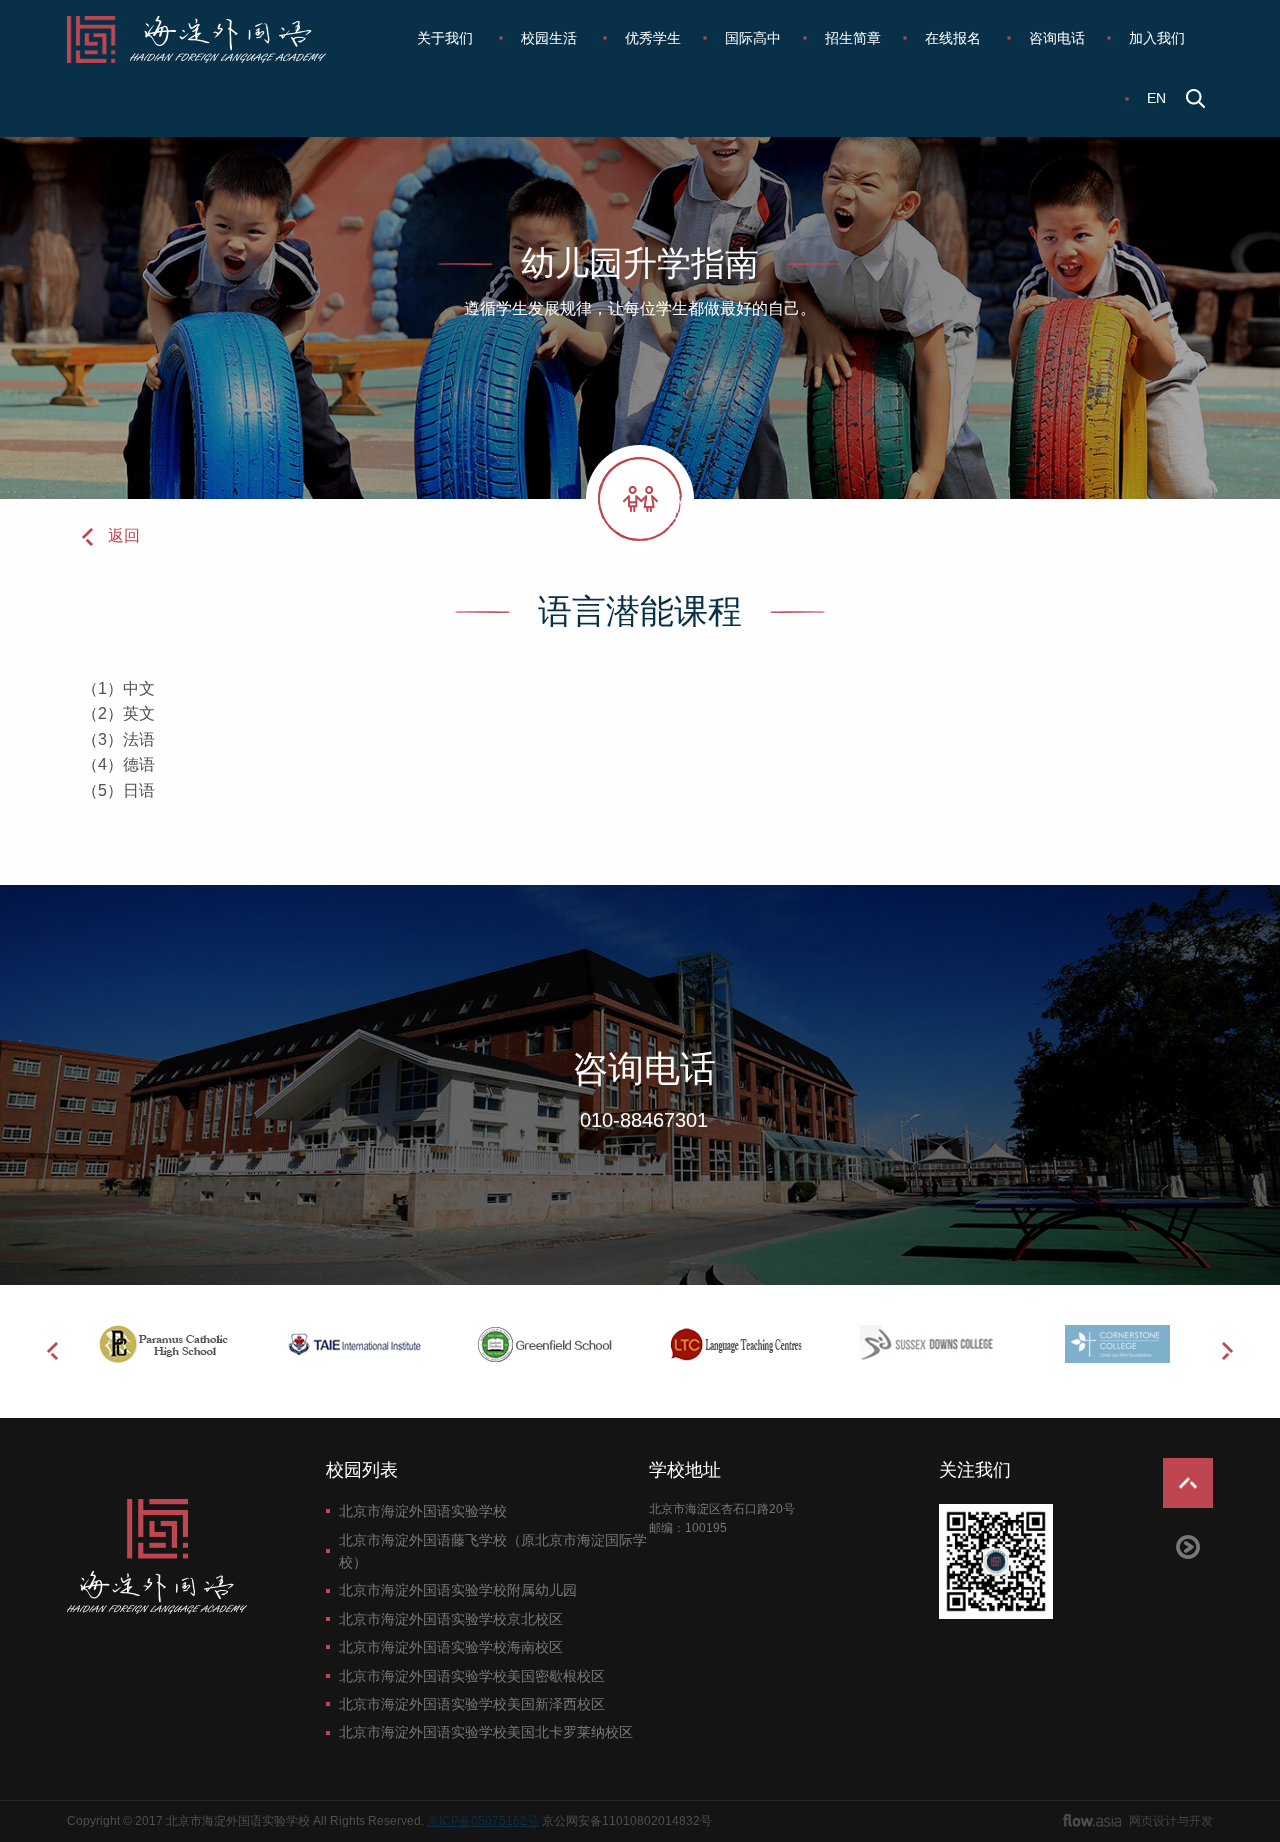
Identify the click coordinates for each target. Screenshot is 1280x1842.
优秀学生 (653, 38)
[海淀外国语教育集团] (210, 39)
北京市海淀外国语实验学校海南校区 (451, 1647)
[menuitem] (447, 38)
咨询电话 (1057, 38)
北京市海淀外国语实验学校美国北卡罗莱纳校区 (486, 1732)
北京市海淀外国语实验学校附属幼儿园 (458, 1590)
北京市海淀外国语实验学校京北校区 (451, 1619)
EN (1156, 98)
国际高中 (753, 38)
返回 (124, 535)
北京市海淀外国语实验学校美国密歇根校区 (472, 1676)
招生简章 (853, 38)
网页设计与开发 (1171, 1821)
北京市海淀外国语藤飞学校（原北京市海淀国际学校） (493, 1551)
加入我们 (1157, 38)
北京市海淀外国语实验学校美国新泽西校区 (472, 1704)
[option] (162, 1344)
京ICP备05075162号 (483, 1821)
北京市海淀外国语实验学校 (423, 1511)
